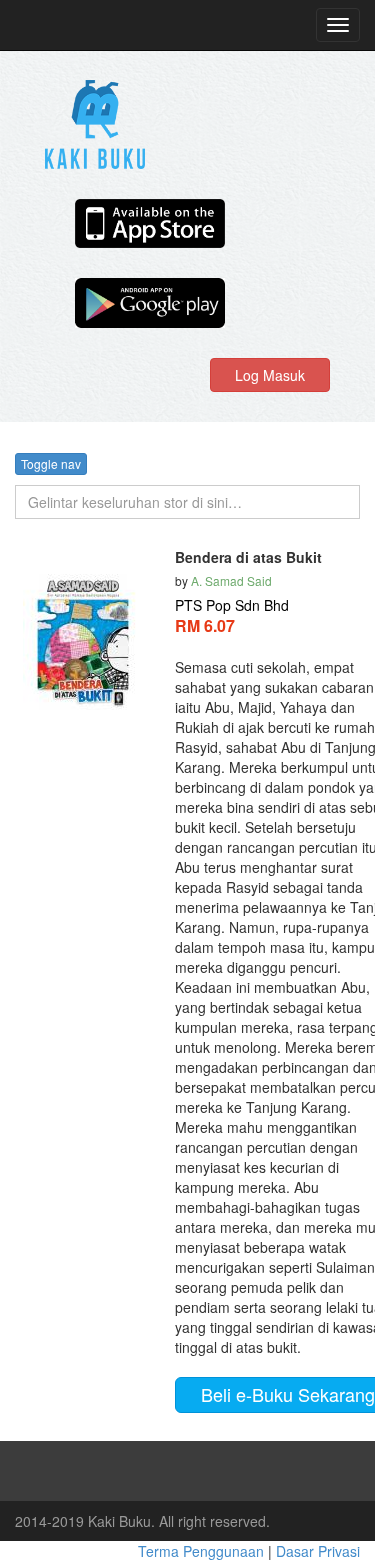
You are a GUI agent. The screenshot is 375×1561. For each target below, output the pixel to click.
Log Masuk (270, 375)
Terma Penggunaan (203, 1551)
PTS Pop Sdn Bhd (232, 605)
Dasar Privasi (318, 1551)
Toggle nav (51, 463)
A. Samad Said (231, 580)
